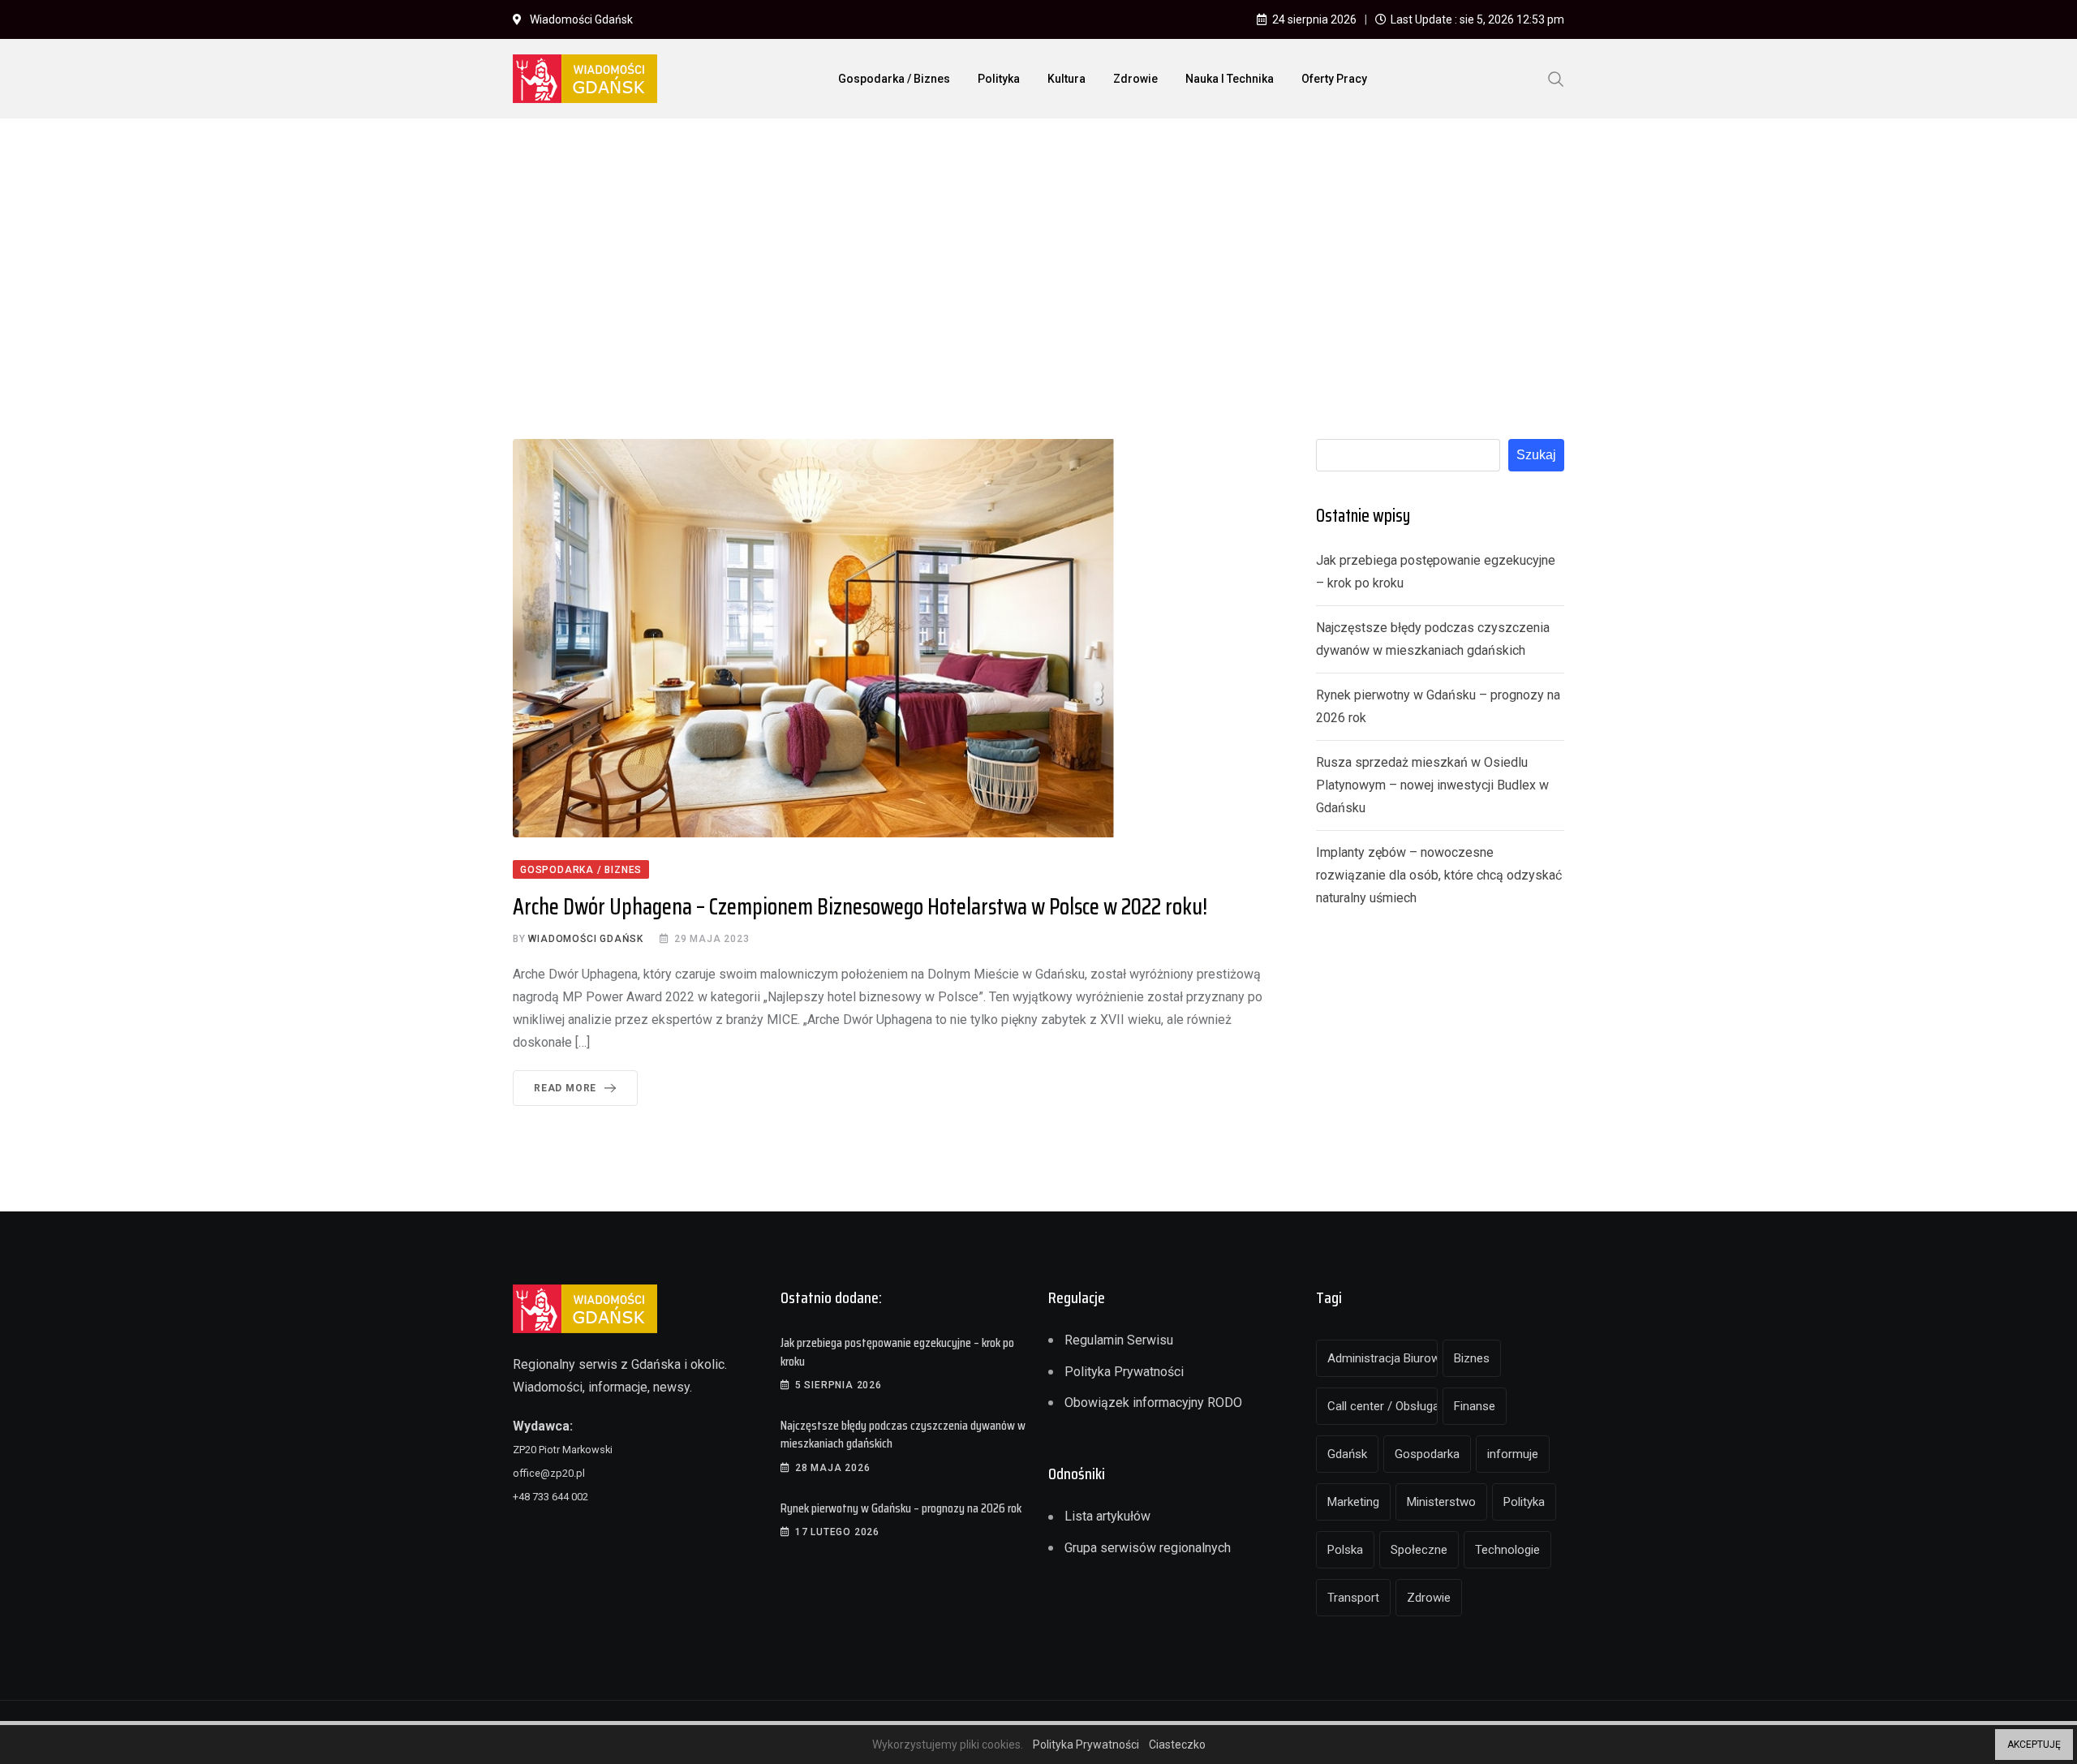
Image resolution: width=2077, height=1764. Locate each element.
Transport (1353, 1598)
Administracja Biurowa (1383, 1358)
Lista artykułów (1107, 1516)
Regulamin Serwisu (1119, 1340)
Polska (1345, 1550)
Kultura (1066, 79)
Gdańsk (1347, 1454)
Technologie (1507, 1550)
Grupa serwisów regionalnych (1148, 1548)
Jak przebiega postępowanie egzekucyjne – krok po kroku (897, 1351)
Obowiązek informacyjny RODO (1153, 1403)
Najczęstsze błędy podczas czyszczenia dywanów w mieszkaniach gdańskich (903, 1434)
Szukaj (1536, 455)
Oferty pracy (1334, 79)
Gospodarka (1427, 1454)
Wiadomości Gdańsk (586, 939)
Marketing (1353, 1502)
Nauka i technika (1230, 79)
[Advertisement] (1038, 252)
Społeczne (1419, 1550)
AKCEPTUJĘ (2034, 1745)
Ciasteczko (1177, 1745)
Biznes (1472, 1358)
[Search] (1556, 78)
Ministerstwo (1441, 1502)
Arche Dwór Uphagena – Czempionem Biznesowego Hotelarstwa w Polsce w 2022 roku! (860, 906)
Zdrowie (1135, 79)
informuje (1513, 1454)
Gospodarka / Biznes (894, 79)
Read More (565, 1088)
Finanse (1475, 1406)
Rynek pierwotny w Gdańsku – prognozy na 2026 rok (901, 1508)
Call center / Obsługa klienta (1383, 1406)
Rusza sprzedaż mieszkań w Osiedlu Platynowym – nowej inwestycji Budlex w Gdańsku (1432, 785)
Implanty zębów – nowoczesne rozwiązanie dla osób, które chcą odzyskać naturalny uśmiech (1439, 875)
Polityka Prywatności (1124, 1372)
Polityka (999, 79)
